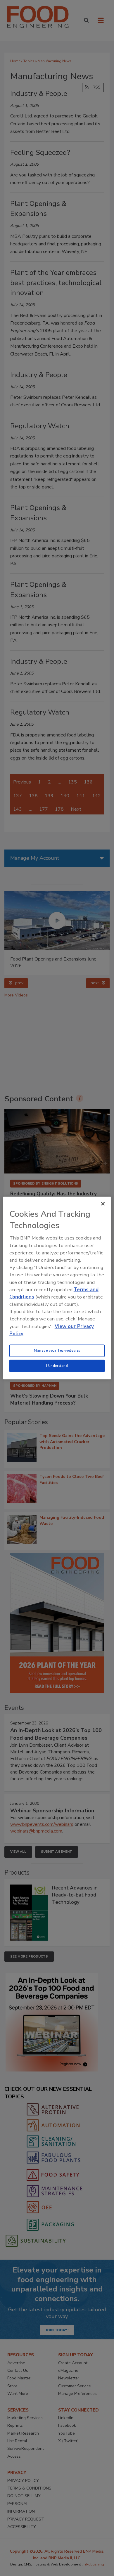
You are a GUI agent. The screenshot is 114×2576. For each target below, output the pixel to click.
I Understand (57, 1366)
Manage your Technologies (57, 1351)
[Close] (103, 1204)
